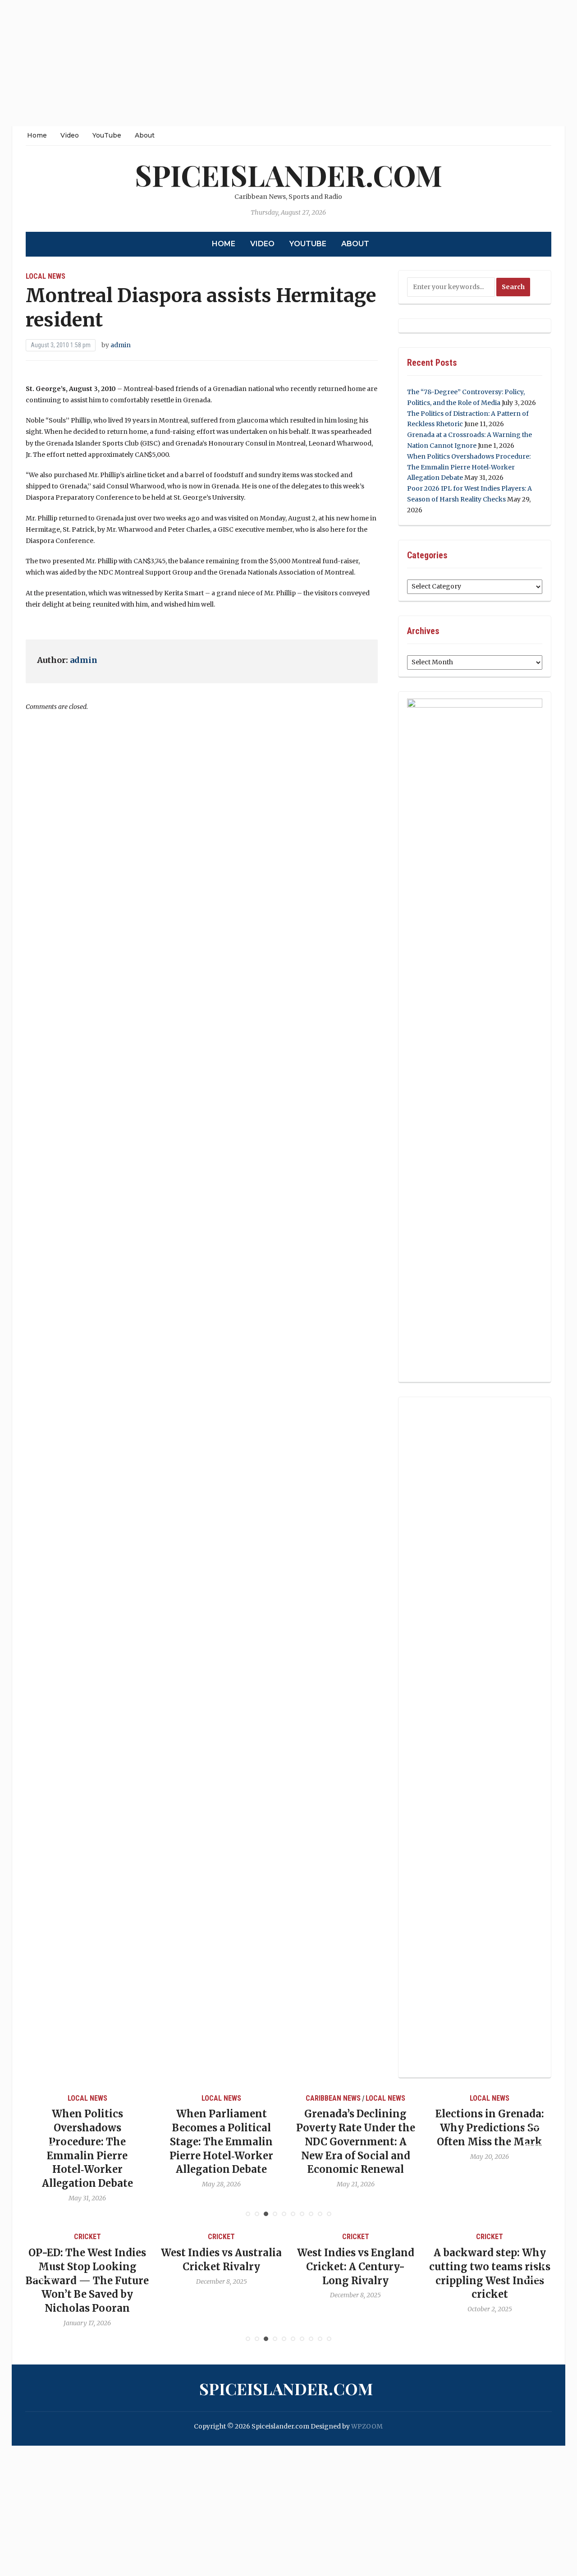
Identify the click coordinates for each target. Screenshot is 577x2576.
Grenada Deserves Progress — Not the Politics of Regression (491, 2128)
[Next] (533, 2136)
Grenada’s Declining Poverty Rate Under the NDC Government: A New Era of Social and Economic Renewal (222, 2141)
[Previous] (44, 2136)
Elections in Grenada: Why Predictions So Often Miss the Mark (356, 2128)
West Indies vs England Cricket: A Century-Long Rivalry (223, 2267)
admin (121, 345)
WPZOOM (367, 2426)
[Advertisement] (270, 63)
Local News (46, 276)
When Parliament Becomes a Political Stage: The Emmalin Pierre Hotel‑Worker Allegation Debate (88, 2141)
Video (70, 135)
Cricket (88, 2237)
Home (37, 135)
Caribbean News (200, 2098)
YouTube (107, 135)
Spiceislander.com (288, 175)
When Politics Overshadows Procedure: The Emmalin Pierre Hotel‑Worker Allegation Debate (469, 467)
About (145, 135)
